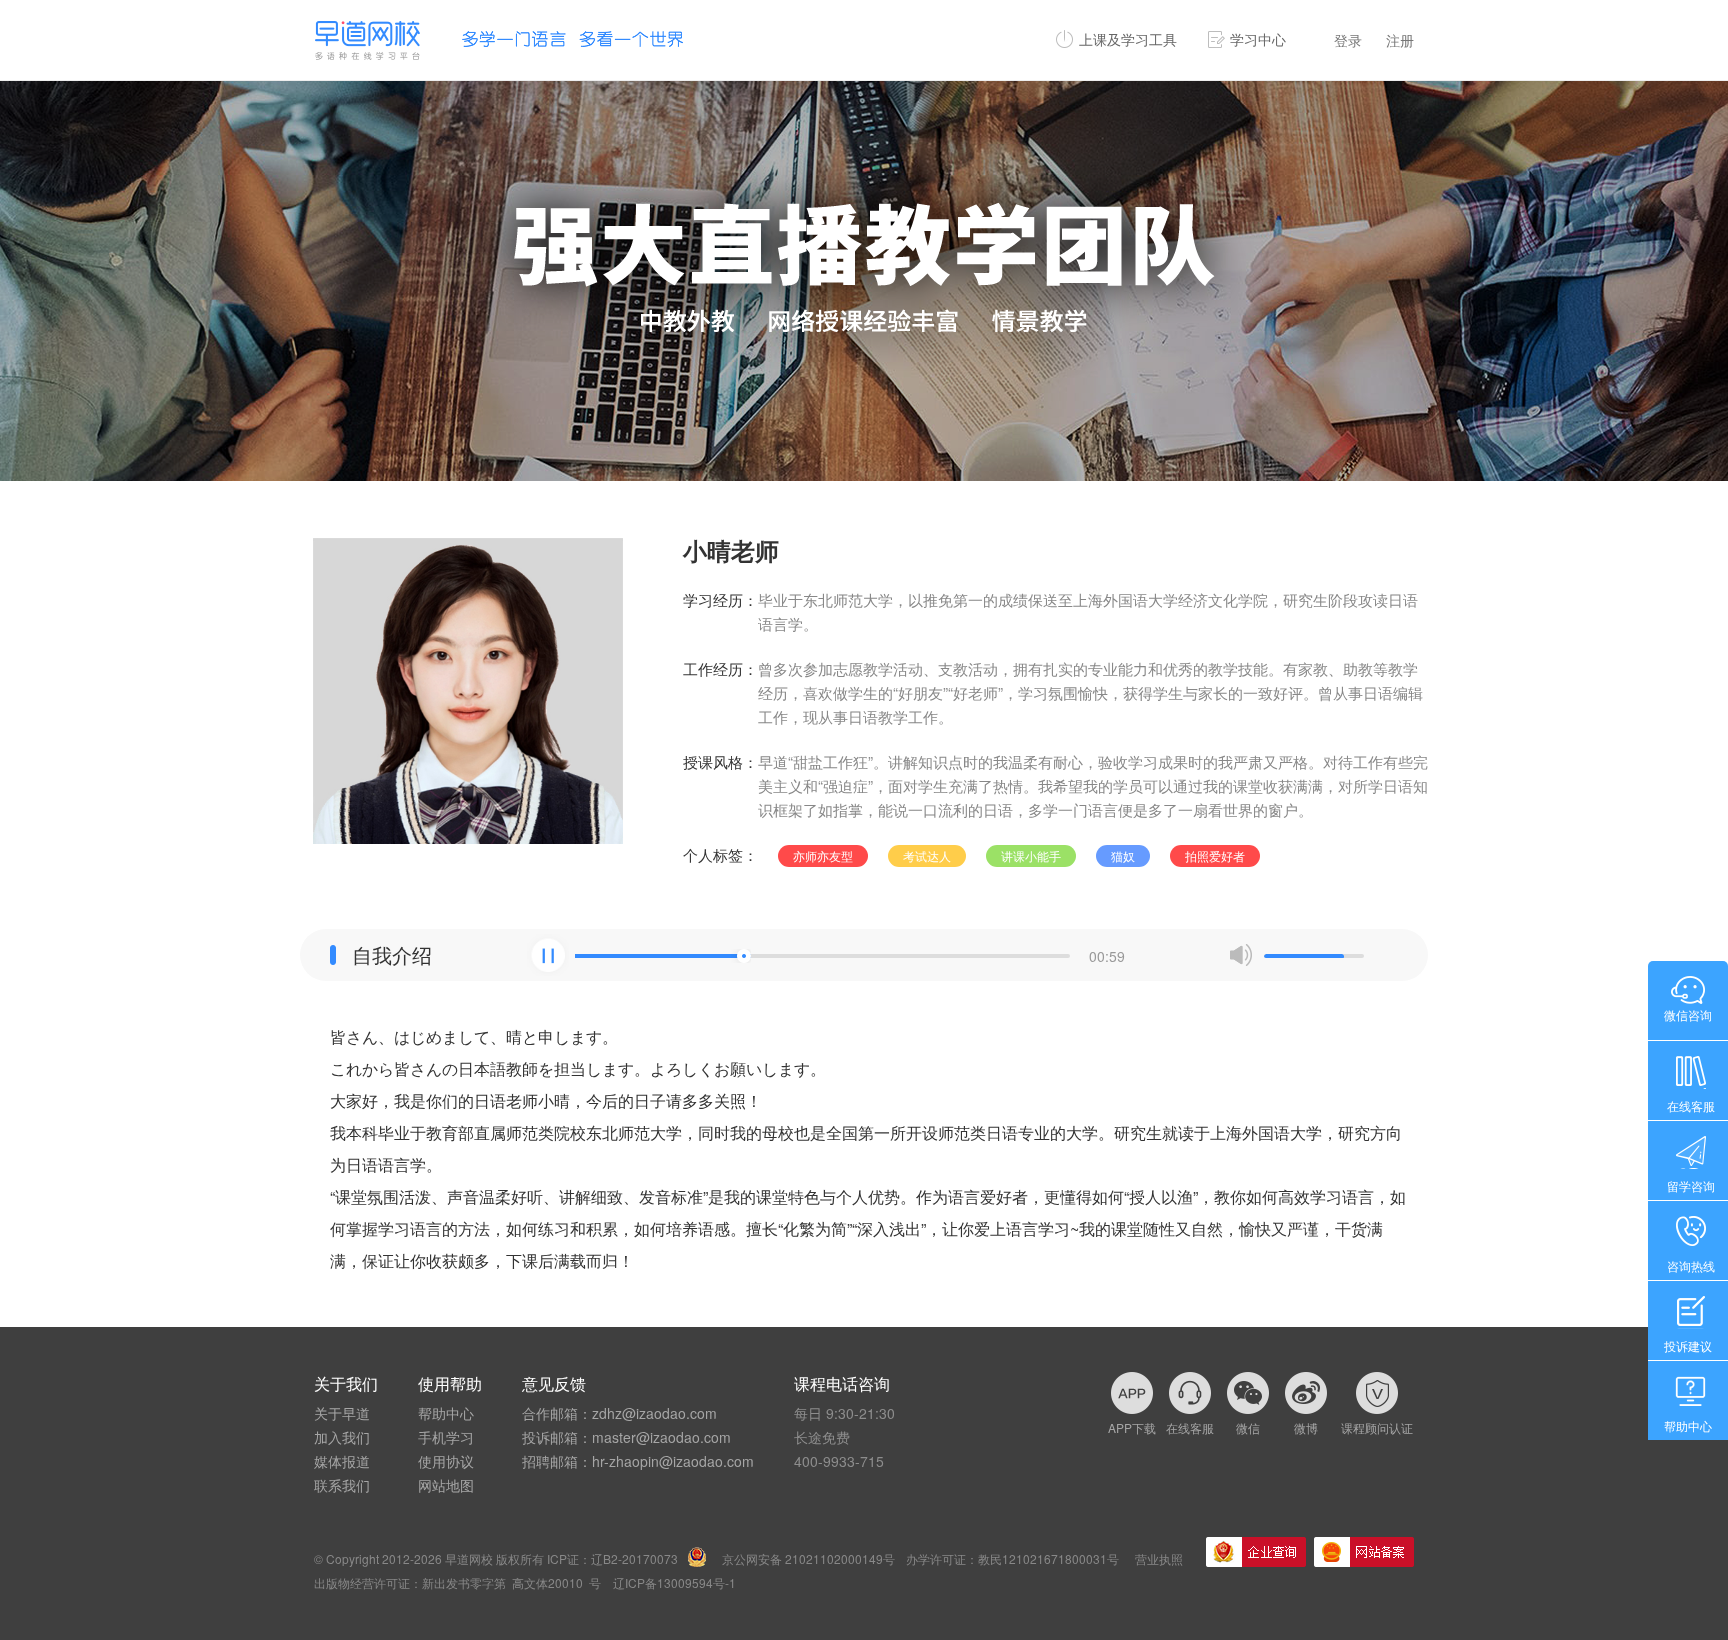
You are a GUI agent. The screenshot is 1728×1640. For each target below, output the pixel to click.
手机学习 (446, 1437)
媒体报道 (342, 1461)
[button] (548, 955)
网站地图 (446, 1485)
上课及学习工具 (1128, 39)
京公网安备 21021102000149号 (808, 1558)
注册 (1400, 40)
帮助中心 (446, 1413)
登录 (1348, 40)
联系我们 (342, 1485)
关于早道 (342, 1413)
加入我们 (342, 1437)
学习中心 (1258, 39)
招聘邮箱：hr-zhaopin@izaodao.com (638, 1461)
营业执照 (1159, 1558)
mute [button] (1241, 955)
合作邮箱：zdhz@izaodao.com (619, 1413)
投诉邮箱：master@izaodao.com (626, 1437)
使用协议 (446, 1461)
